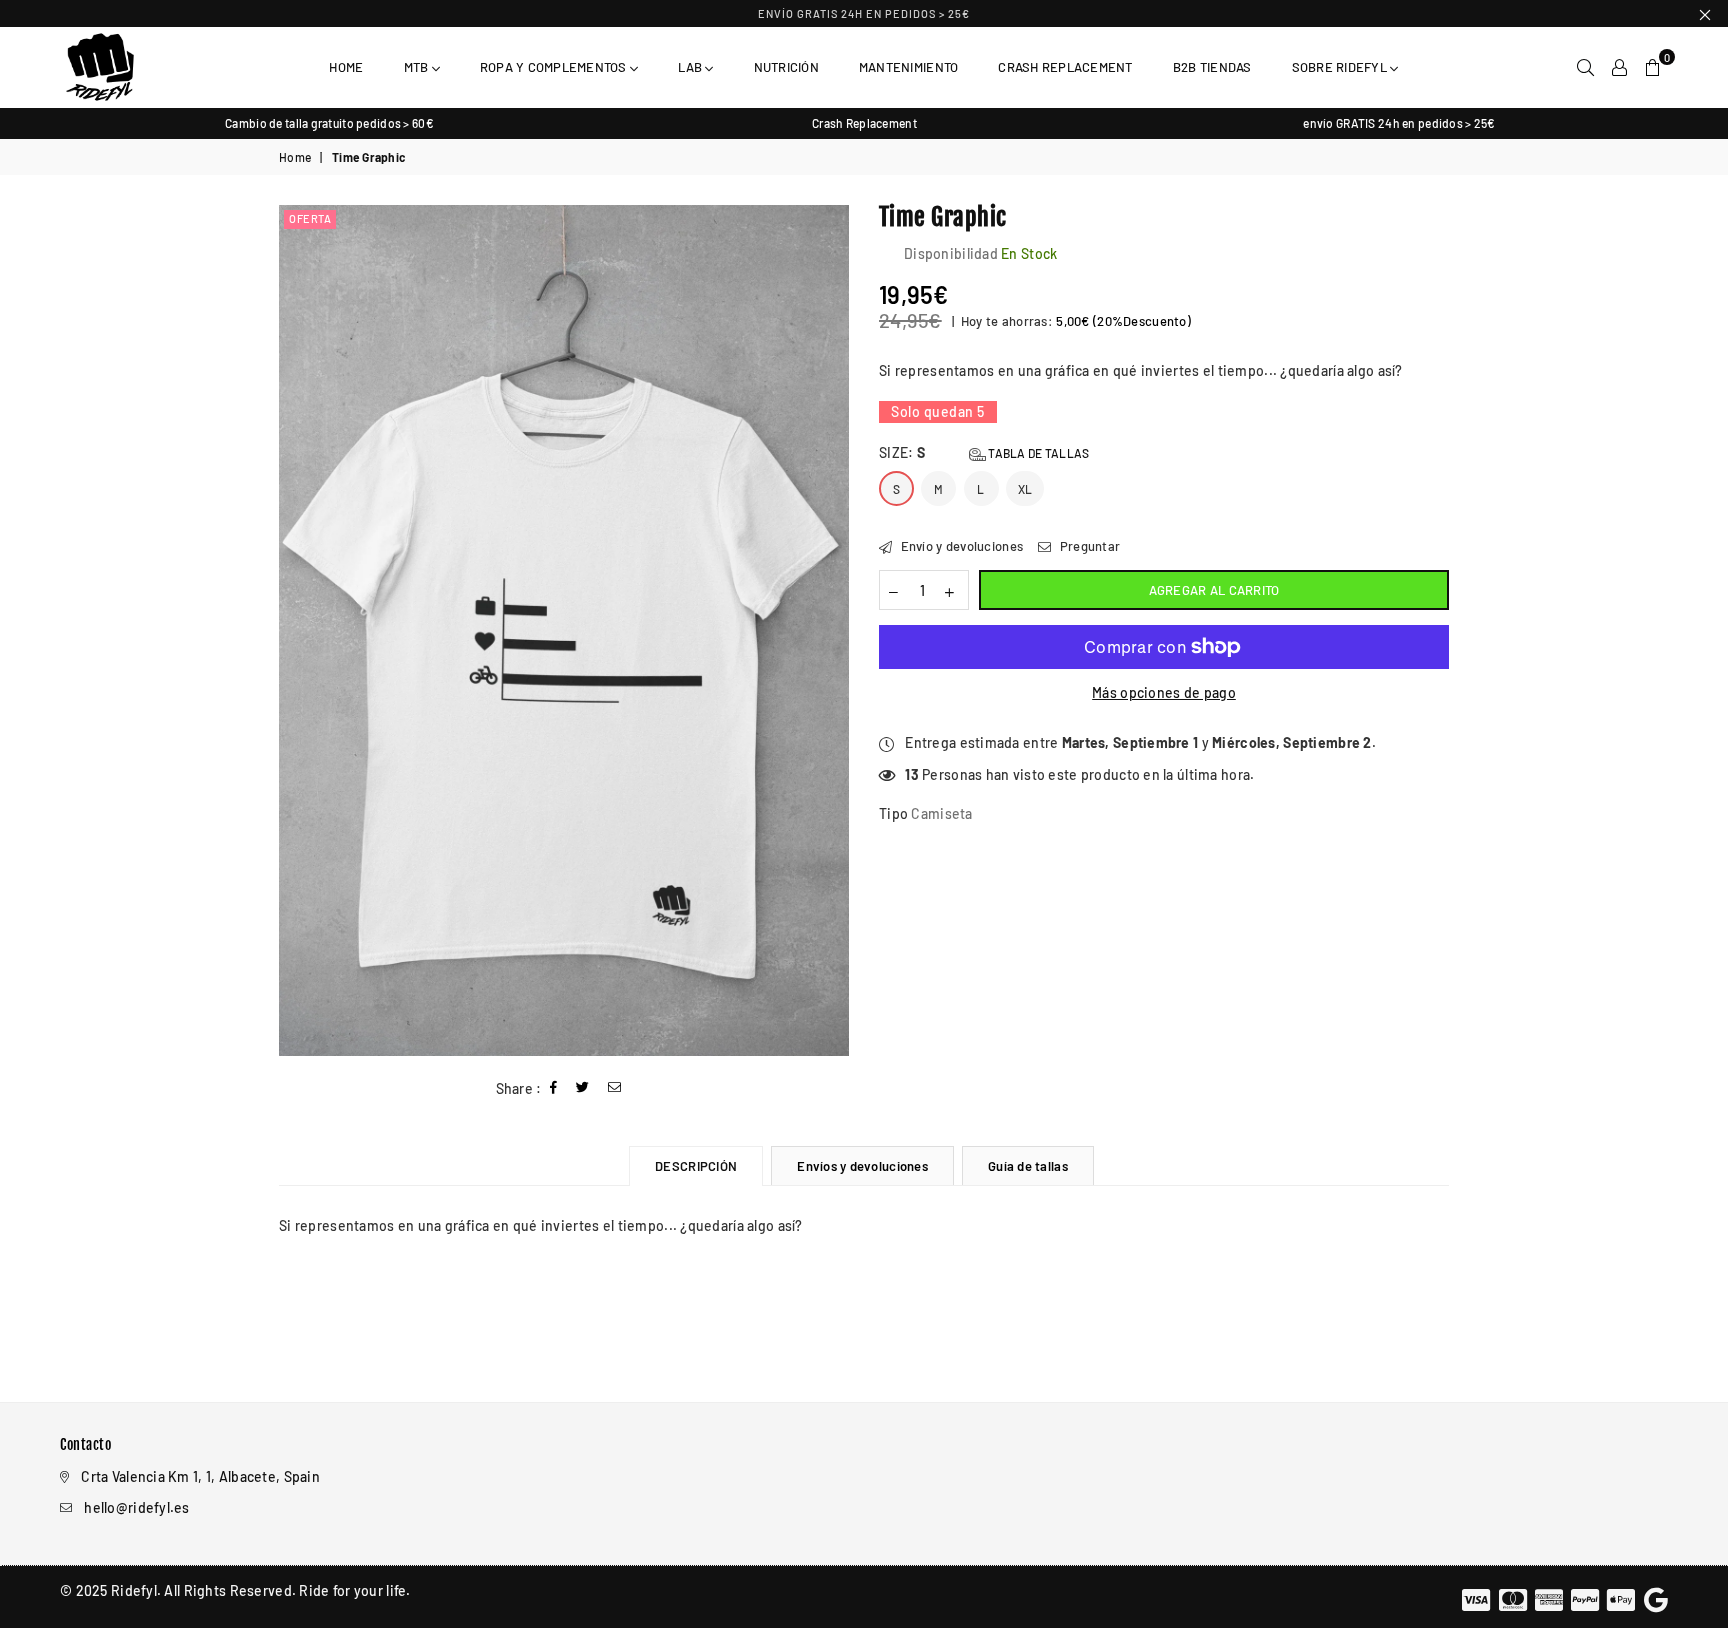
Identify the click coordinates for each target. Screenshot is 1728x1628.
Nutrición (786, 67)
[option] (329, 123)
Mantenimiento (908, 67)
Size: (984, 452)
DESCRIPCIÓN (696, 1166)
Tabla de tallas (1037, 453)
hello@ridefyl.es (136, 1507)
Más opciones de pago (1164, 692)
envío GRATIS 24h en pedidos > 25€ (864, 13)
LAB (691, 67)
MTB (418, 67)
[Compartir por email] (615, 1088)
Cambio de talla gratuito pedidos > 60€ (329, 123)
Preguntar (1088, 546)
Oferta (310, 218)
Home (346, 67)
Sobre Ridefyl (1341, 67)
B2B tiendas (1212, 67)
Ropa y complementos (555, 67)
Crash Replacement (1065, 67)
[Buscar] (1585, 67)
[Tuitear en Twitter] (583, 1088)
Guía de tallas (1028, 1166)
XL (1025, 489)
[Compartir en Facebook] (554, 1088)
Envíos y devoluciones (862, 1166)
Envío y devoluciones (960, 546)
